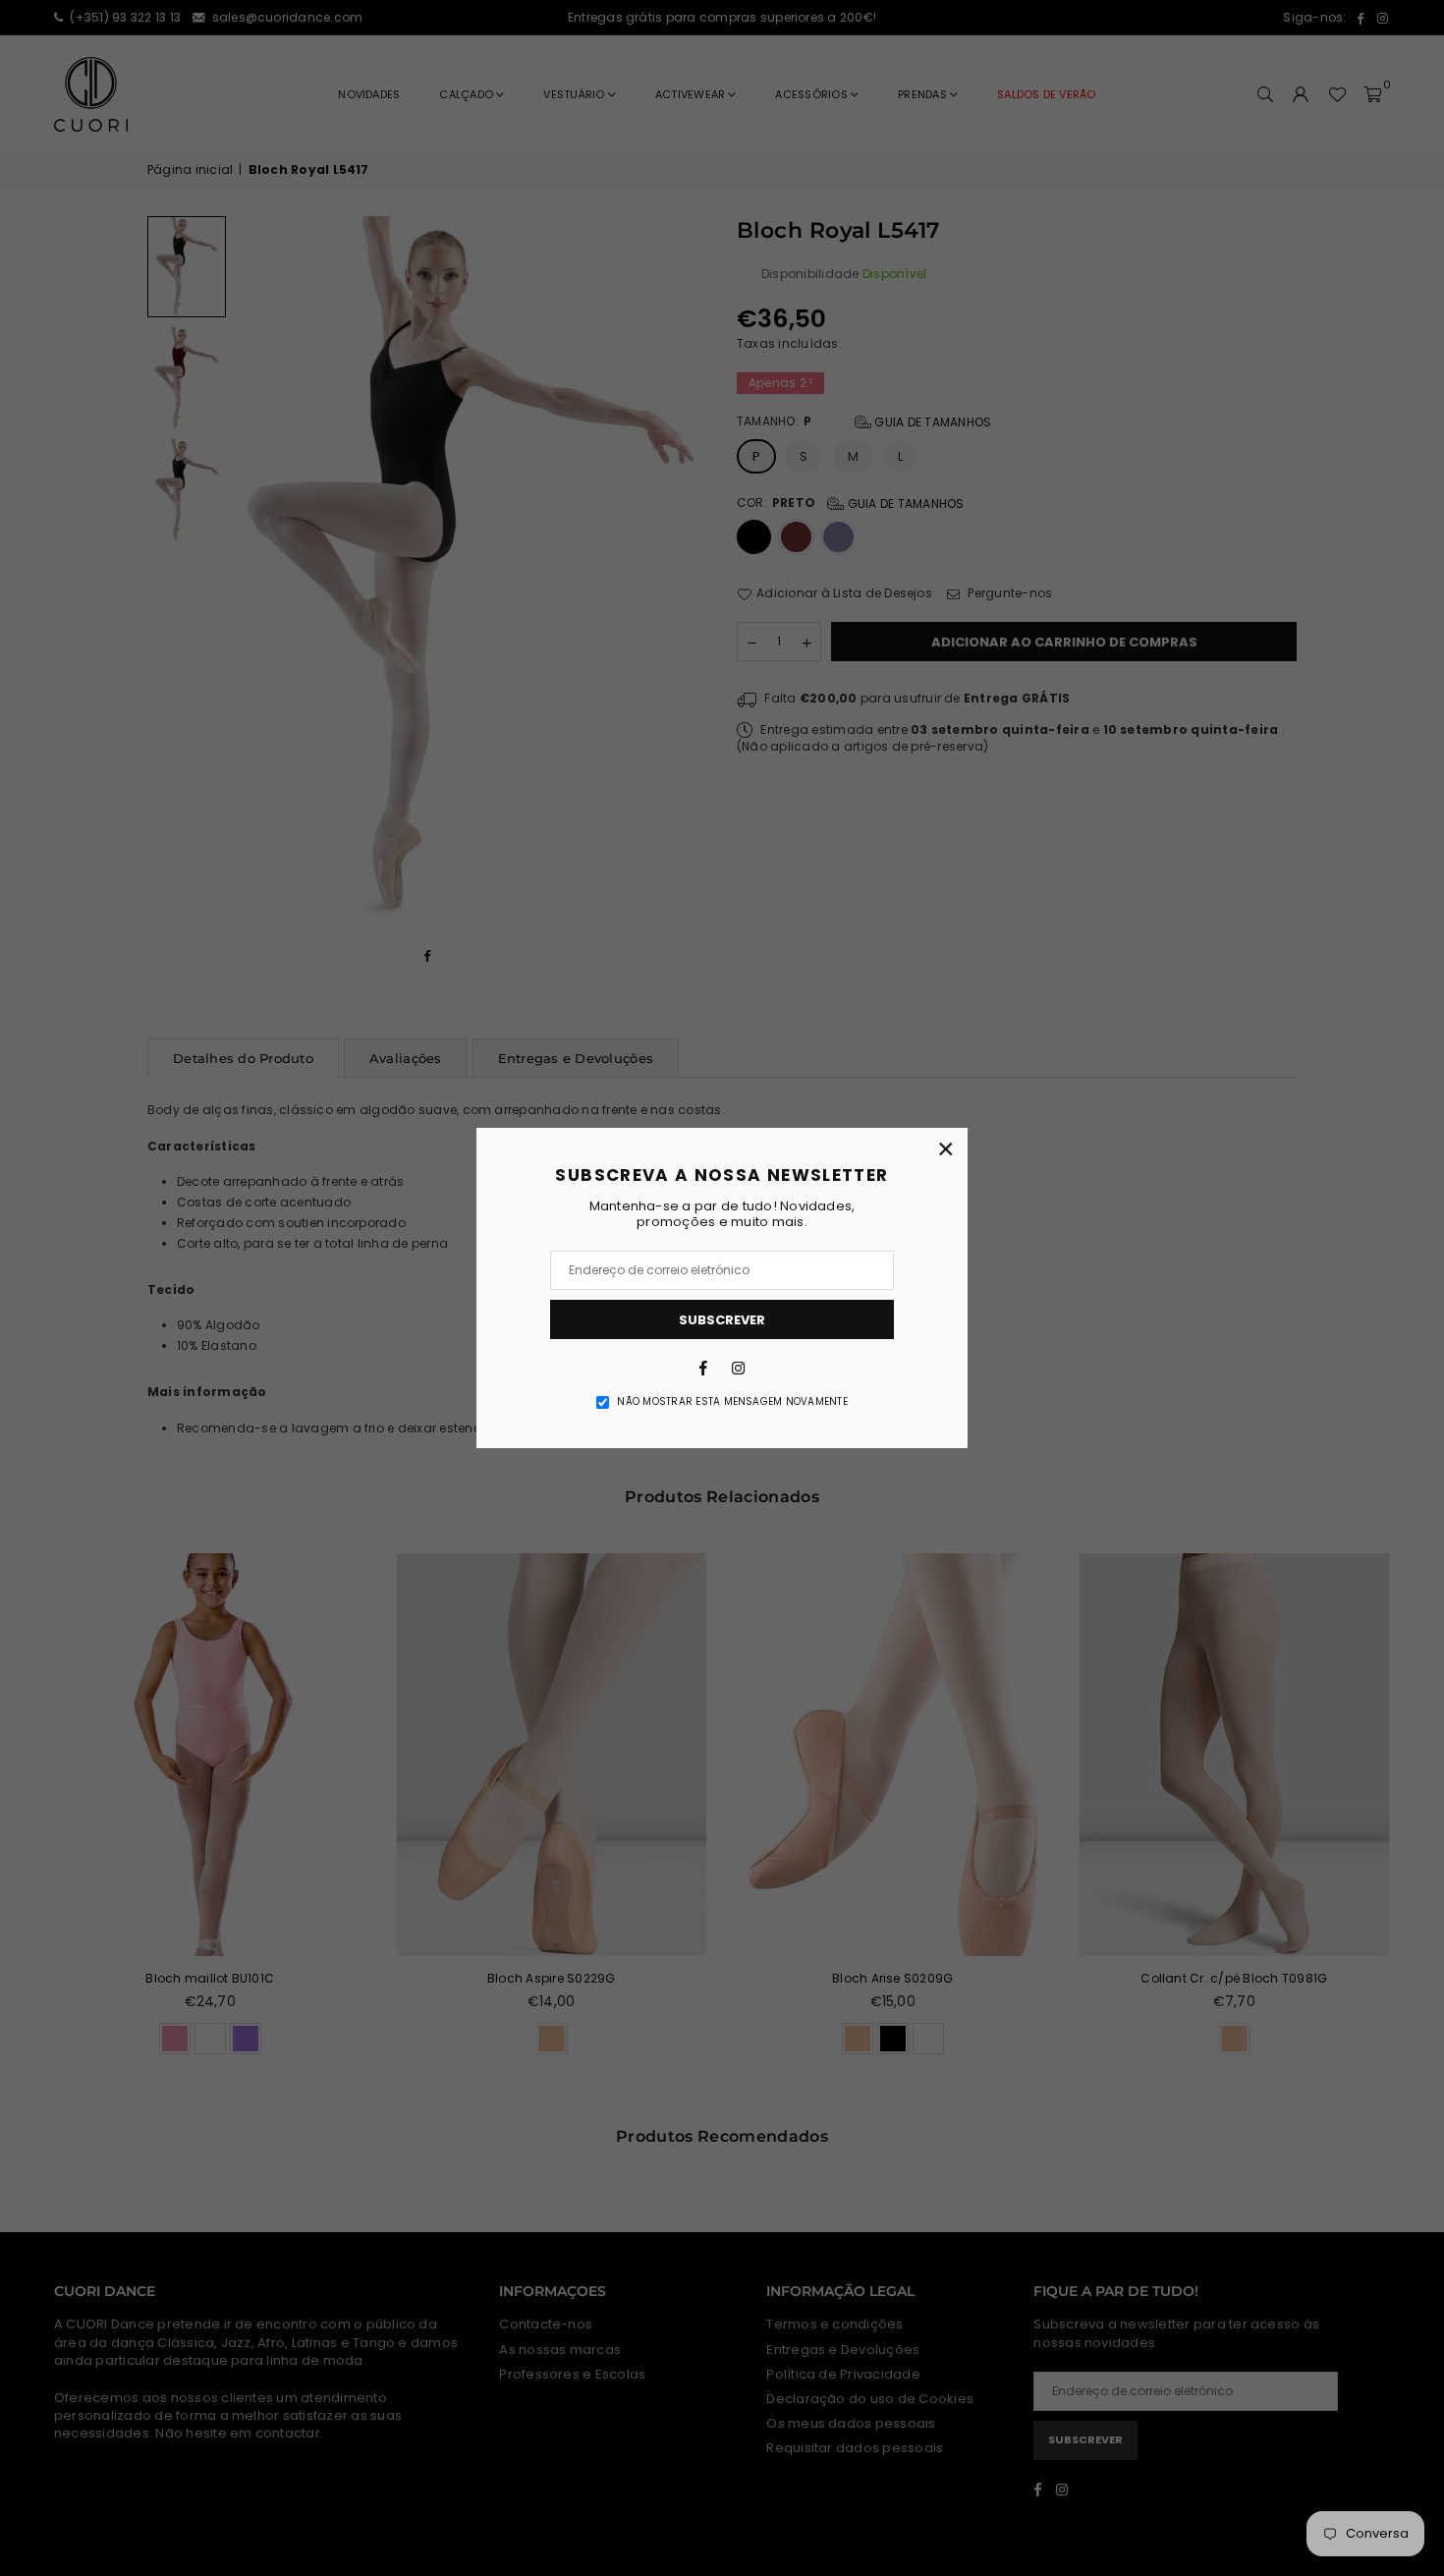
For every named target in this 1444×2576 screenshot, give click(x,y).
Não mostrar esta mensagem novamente (732, 1402)
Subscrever (722, 1320)
